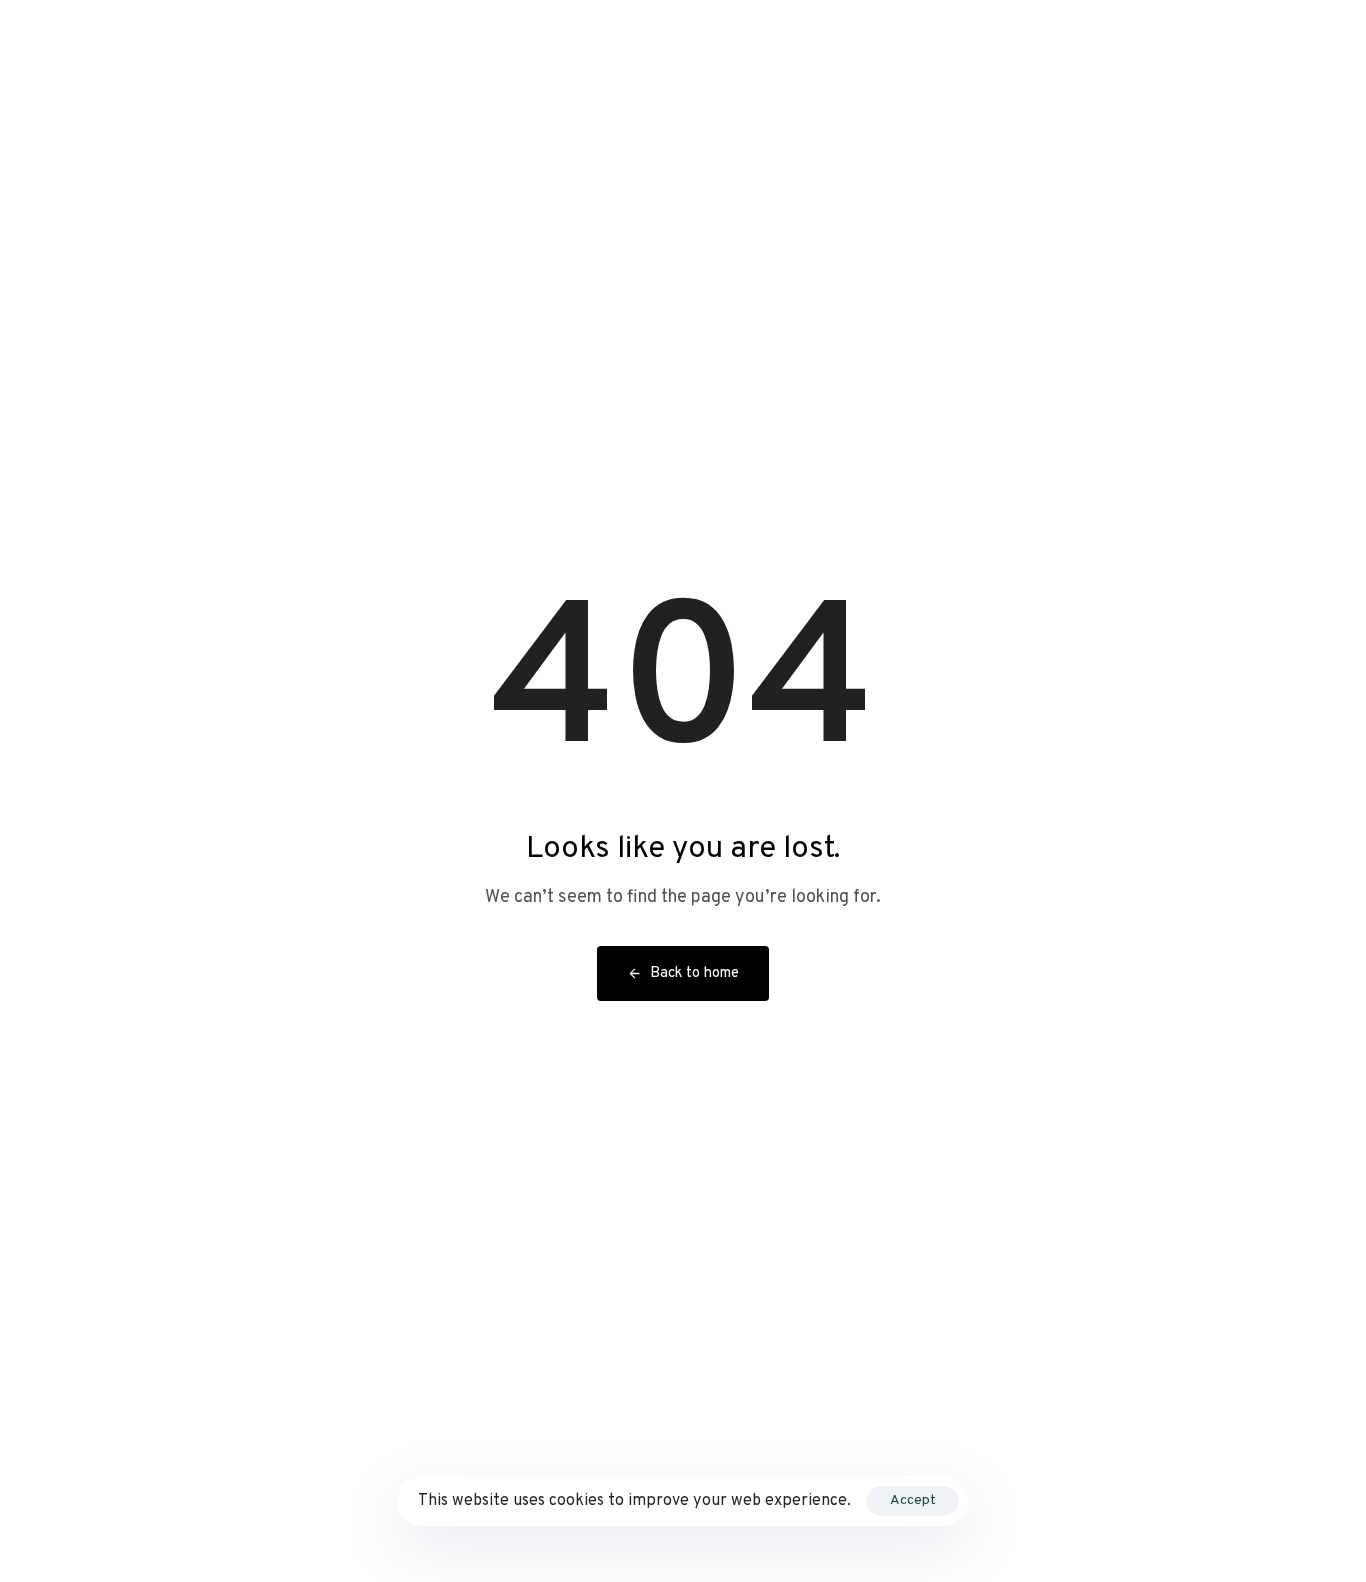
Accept (913, 1500)
